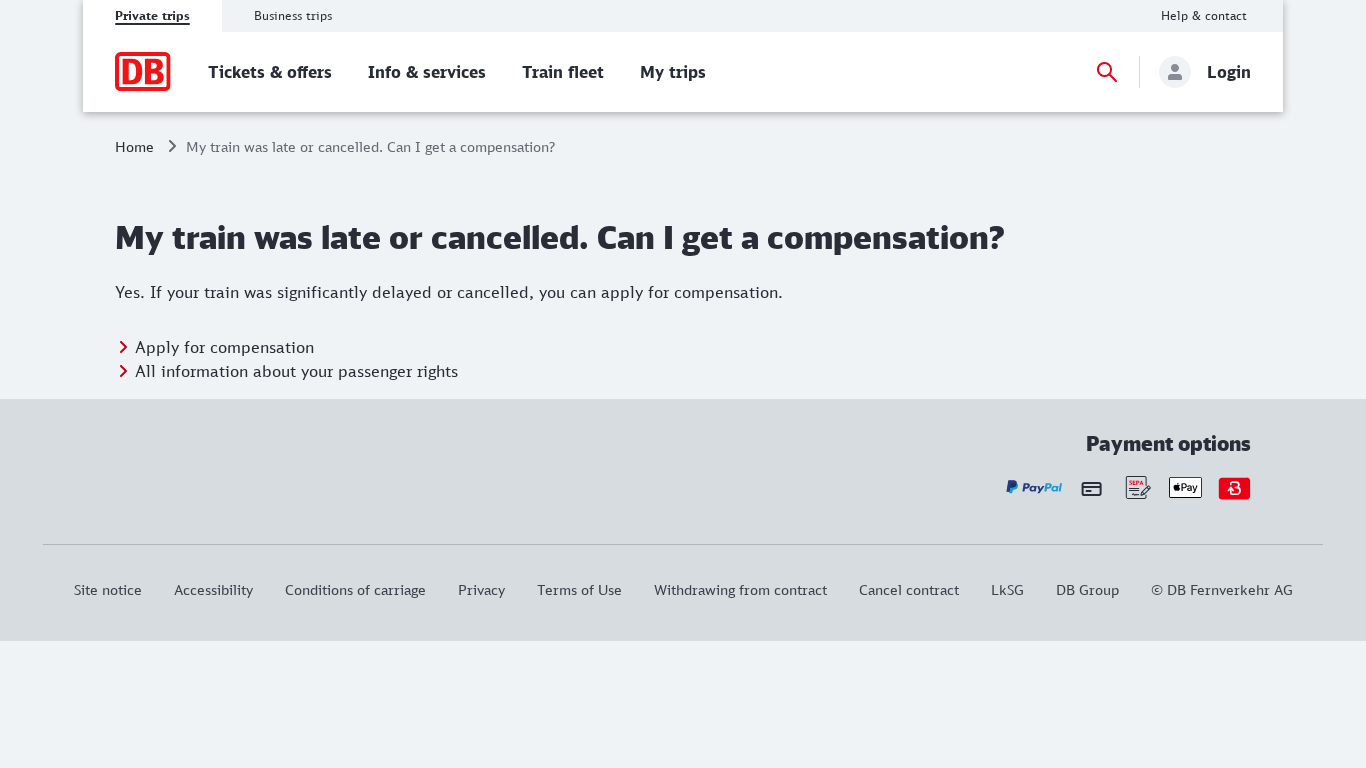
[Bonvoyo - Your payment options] (1234, 487)
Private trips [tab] (152, 15)
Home (134, 146)
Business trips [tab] (293, 15)
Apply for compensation (224, 347)
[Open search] (1107, 72)
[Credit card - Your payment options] (1091, 488)
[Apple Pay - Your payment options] (1185, 487)
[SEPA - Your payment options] (1136, 487)
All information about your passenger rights (296, 371)
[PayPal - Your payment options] (1034, 487)
